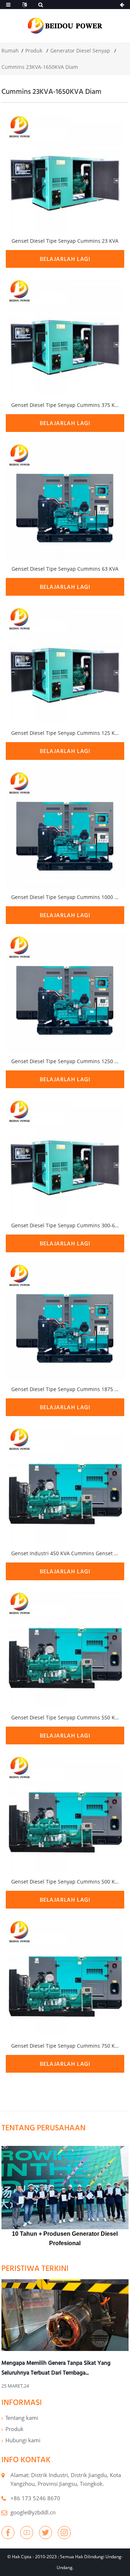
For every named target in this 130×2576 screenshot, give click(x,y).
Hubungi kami (23, 2440)
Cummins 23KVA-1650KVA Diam (40, 67)
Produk (34, 51)
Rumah (10, 51)
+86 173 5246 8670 (35, 2498)
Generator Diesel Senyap (80, 51)
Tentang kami (22, 2418)
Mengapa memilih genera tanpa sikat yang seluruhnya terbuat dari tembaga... (56, 2367)
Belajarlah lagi (65, 259)
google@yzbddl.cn (33, 2512)
